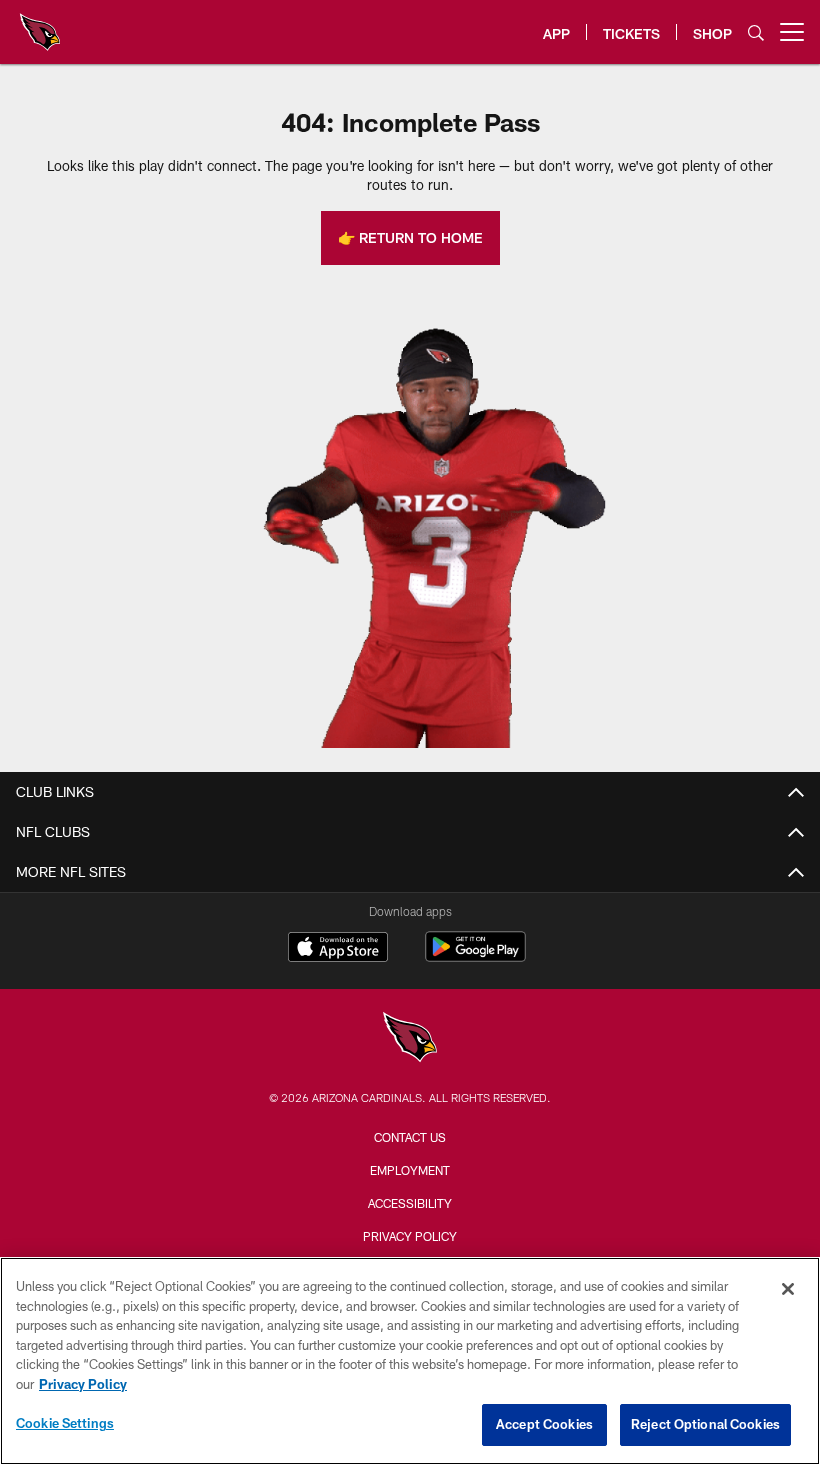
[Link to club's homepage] (40, 24)
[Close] (788, 1289)
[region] (410, 1361)
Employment (410, 1170)
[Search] (756, 32)
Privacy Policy (410, 1236)
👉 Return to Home (410, 237)
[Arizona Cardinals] (410, 1039)
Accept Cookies (544, 1424)
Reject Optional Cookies (705, 1424)
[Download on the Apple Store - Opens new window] (338, 949)
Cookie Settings (65, 1423)
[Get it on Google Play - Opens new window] (475, 956)
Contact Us (410, 1137)
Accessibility (410, 1203)
